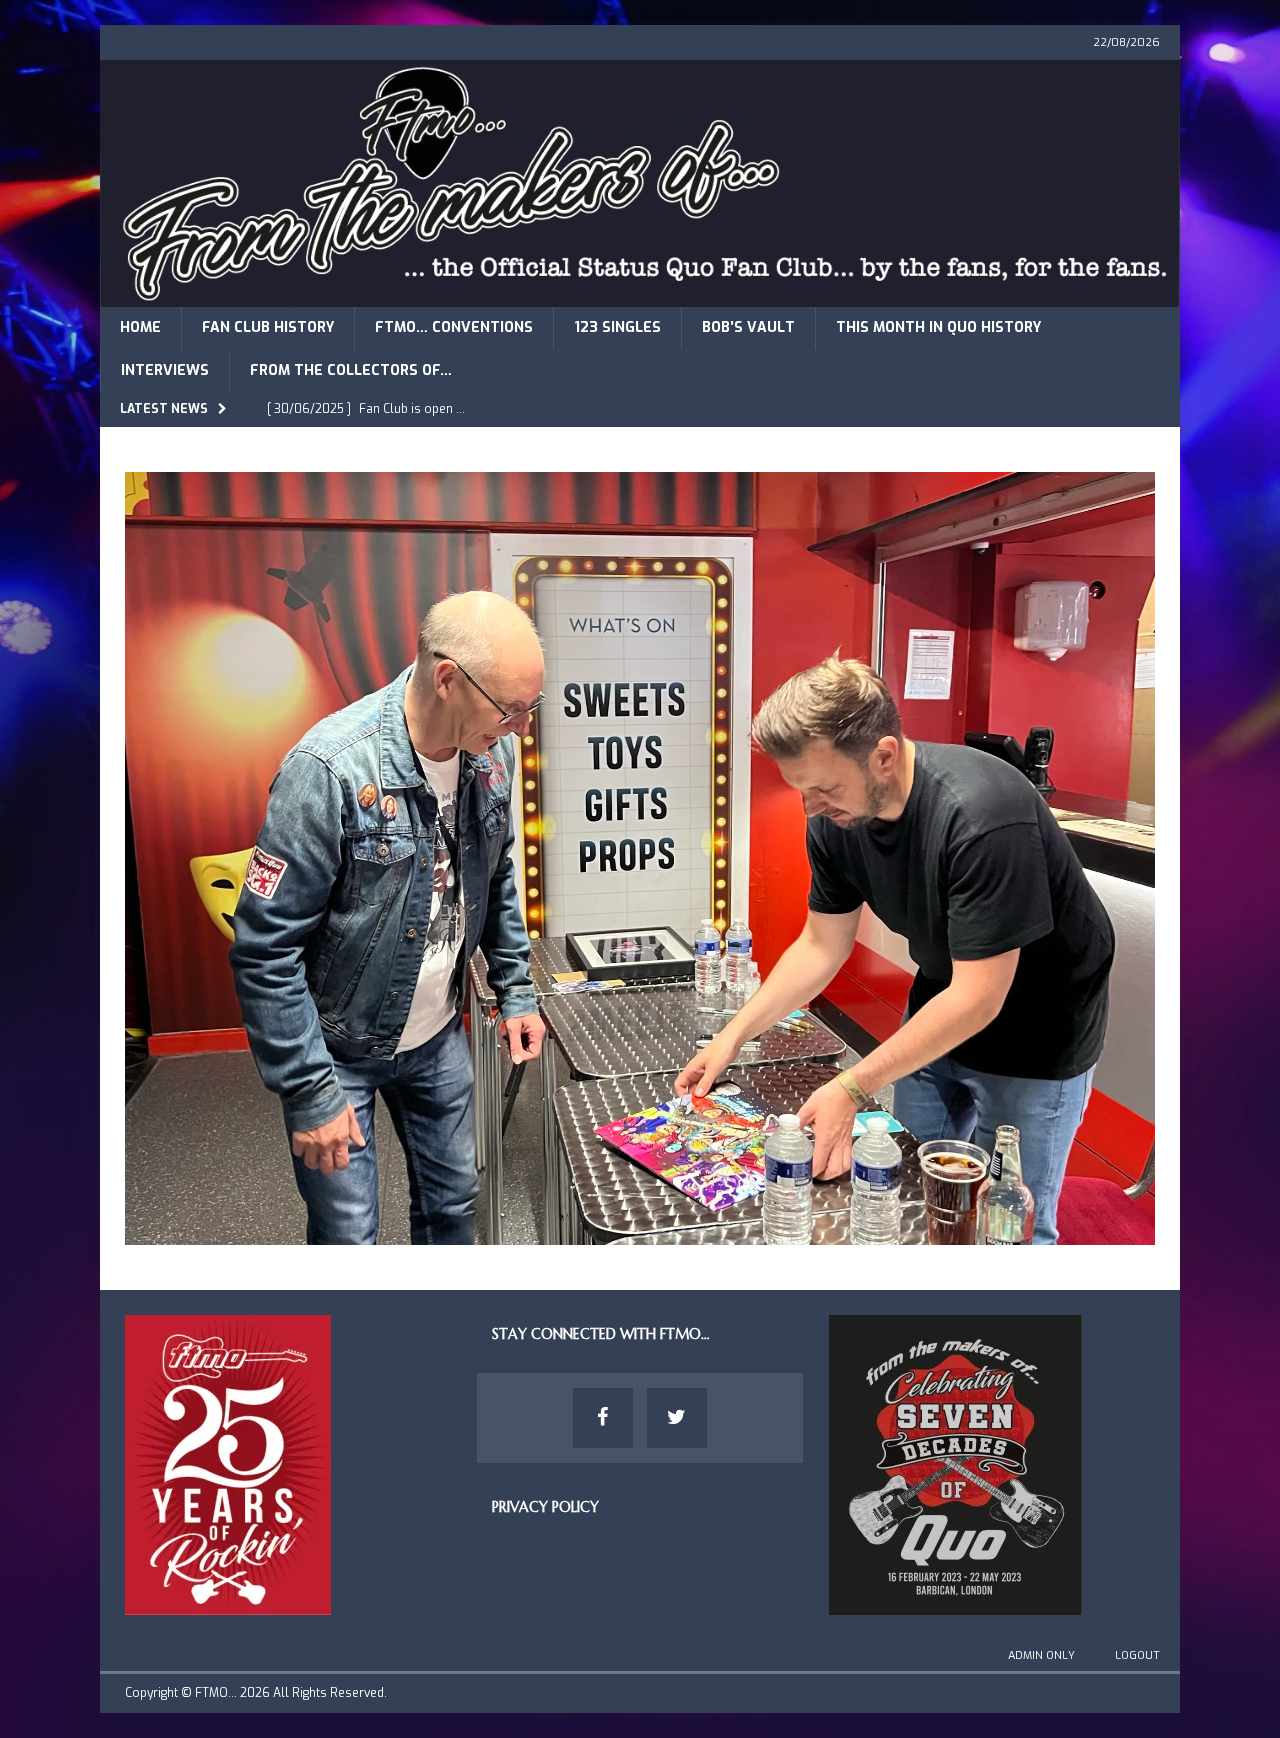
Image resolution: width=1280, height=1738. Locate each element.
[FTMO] (640, 295)
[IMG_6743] (640, 1232)
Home (140, 327)
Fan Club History (268, 327)
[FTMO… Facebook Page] (603, 1418)
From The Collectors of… (351, 370)
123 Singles (617, 327)
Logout (1137, 1655)
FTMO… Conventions (454, 327)
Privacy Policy (545, 1507)
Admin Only (1041, 1655)
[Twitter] (677, 1418)
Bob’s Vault (748, 327)
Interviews (165, 370)
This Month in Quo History (938, 327)
